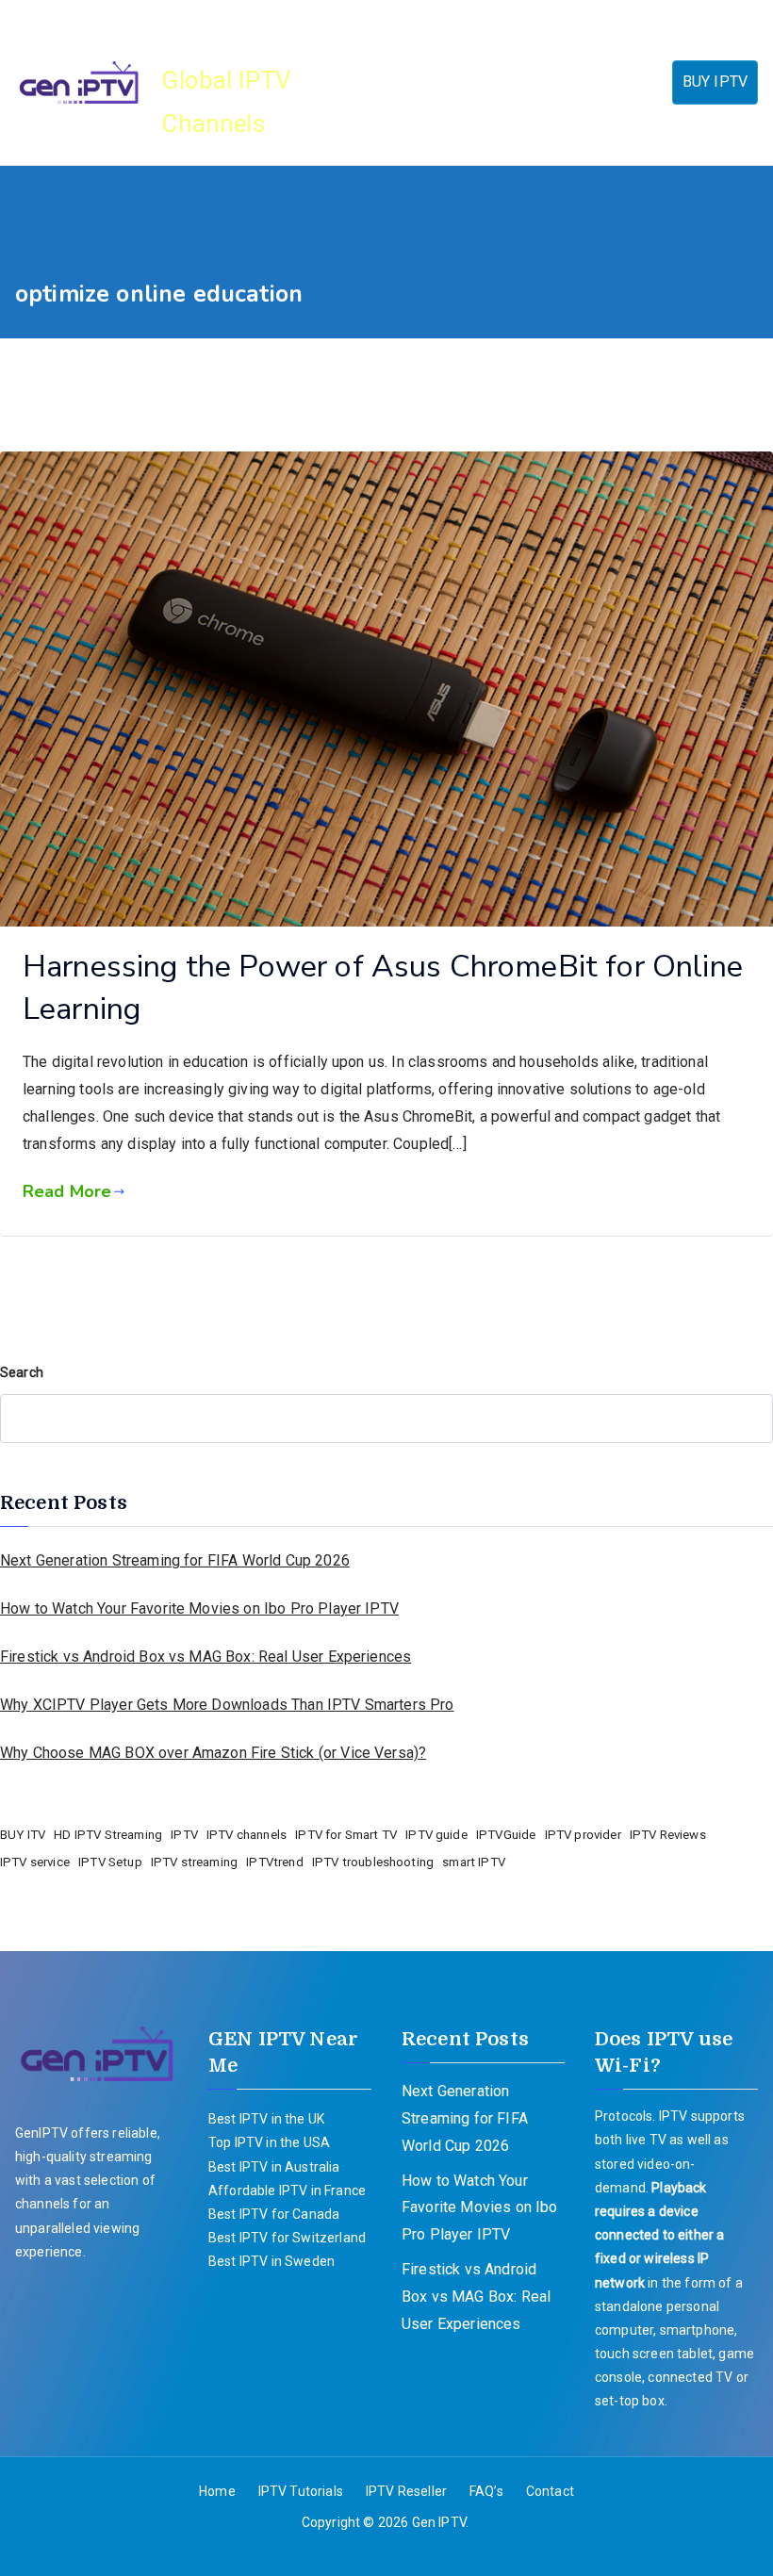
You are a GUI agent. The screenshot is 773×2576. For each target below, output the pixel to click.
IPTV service (35, 1862)
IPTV (184, 1835)
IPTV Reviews (668, 1835)
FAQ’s (363, 107)
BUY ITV (23, 1835)
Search (22, 1372)
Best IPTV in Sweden (271, 2261)
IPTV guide (436, 1835)
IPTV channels (247, 1835)
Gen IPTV (230, 38)
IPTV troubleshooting (373, 1862)
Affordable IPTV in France (287, 2190)
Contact (437, 107)
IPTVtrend (274, 1862)
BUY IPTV (715, 82)
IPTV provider (583, 1835)
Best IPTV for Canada (274, 2214)
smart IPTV (474, 1862)
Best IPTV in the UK (266, 2119)
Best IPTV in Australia (274, 2167)
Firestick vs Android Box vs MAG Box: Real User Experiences (206, 1657)
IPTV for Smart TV (346, 1835)
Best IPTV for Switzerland (287, 2238)
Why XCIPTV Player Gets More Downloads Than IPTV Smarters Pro (227, 1705)
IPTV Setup (110, 1862)
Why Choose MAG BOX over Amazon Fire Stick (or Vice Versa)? (213, 1753)
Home (363, 57)
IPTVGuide (506, 1835)
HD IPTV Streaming (108, 1835)
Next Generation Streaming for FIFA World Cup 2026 (175, 1560)
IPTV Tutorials (461, 57)
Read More (67, 1191)
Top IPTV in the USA (269, 2142)
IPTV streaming (194, 1862)
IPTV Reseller (587, 57)
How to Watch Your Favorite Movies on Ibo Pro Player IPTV (199, 1608)
